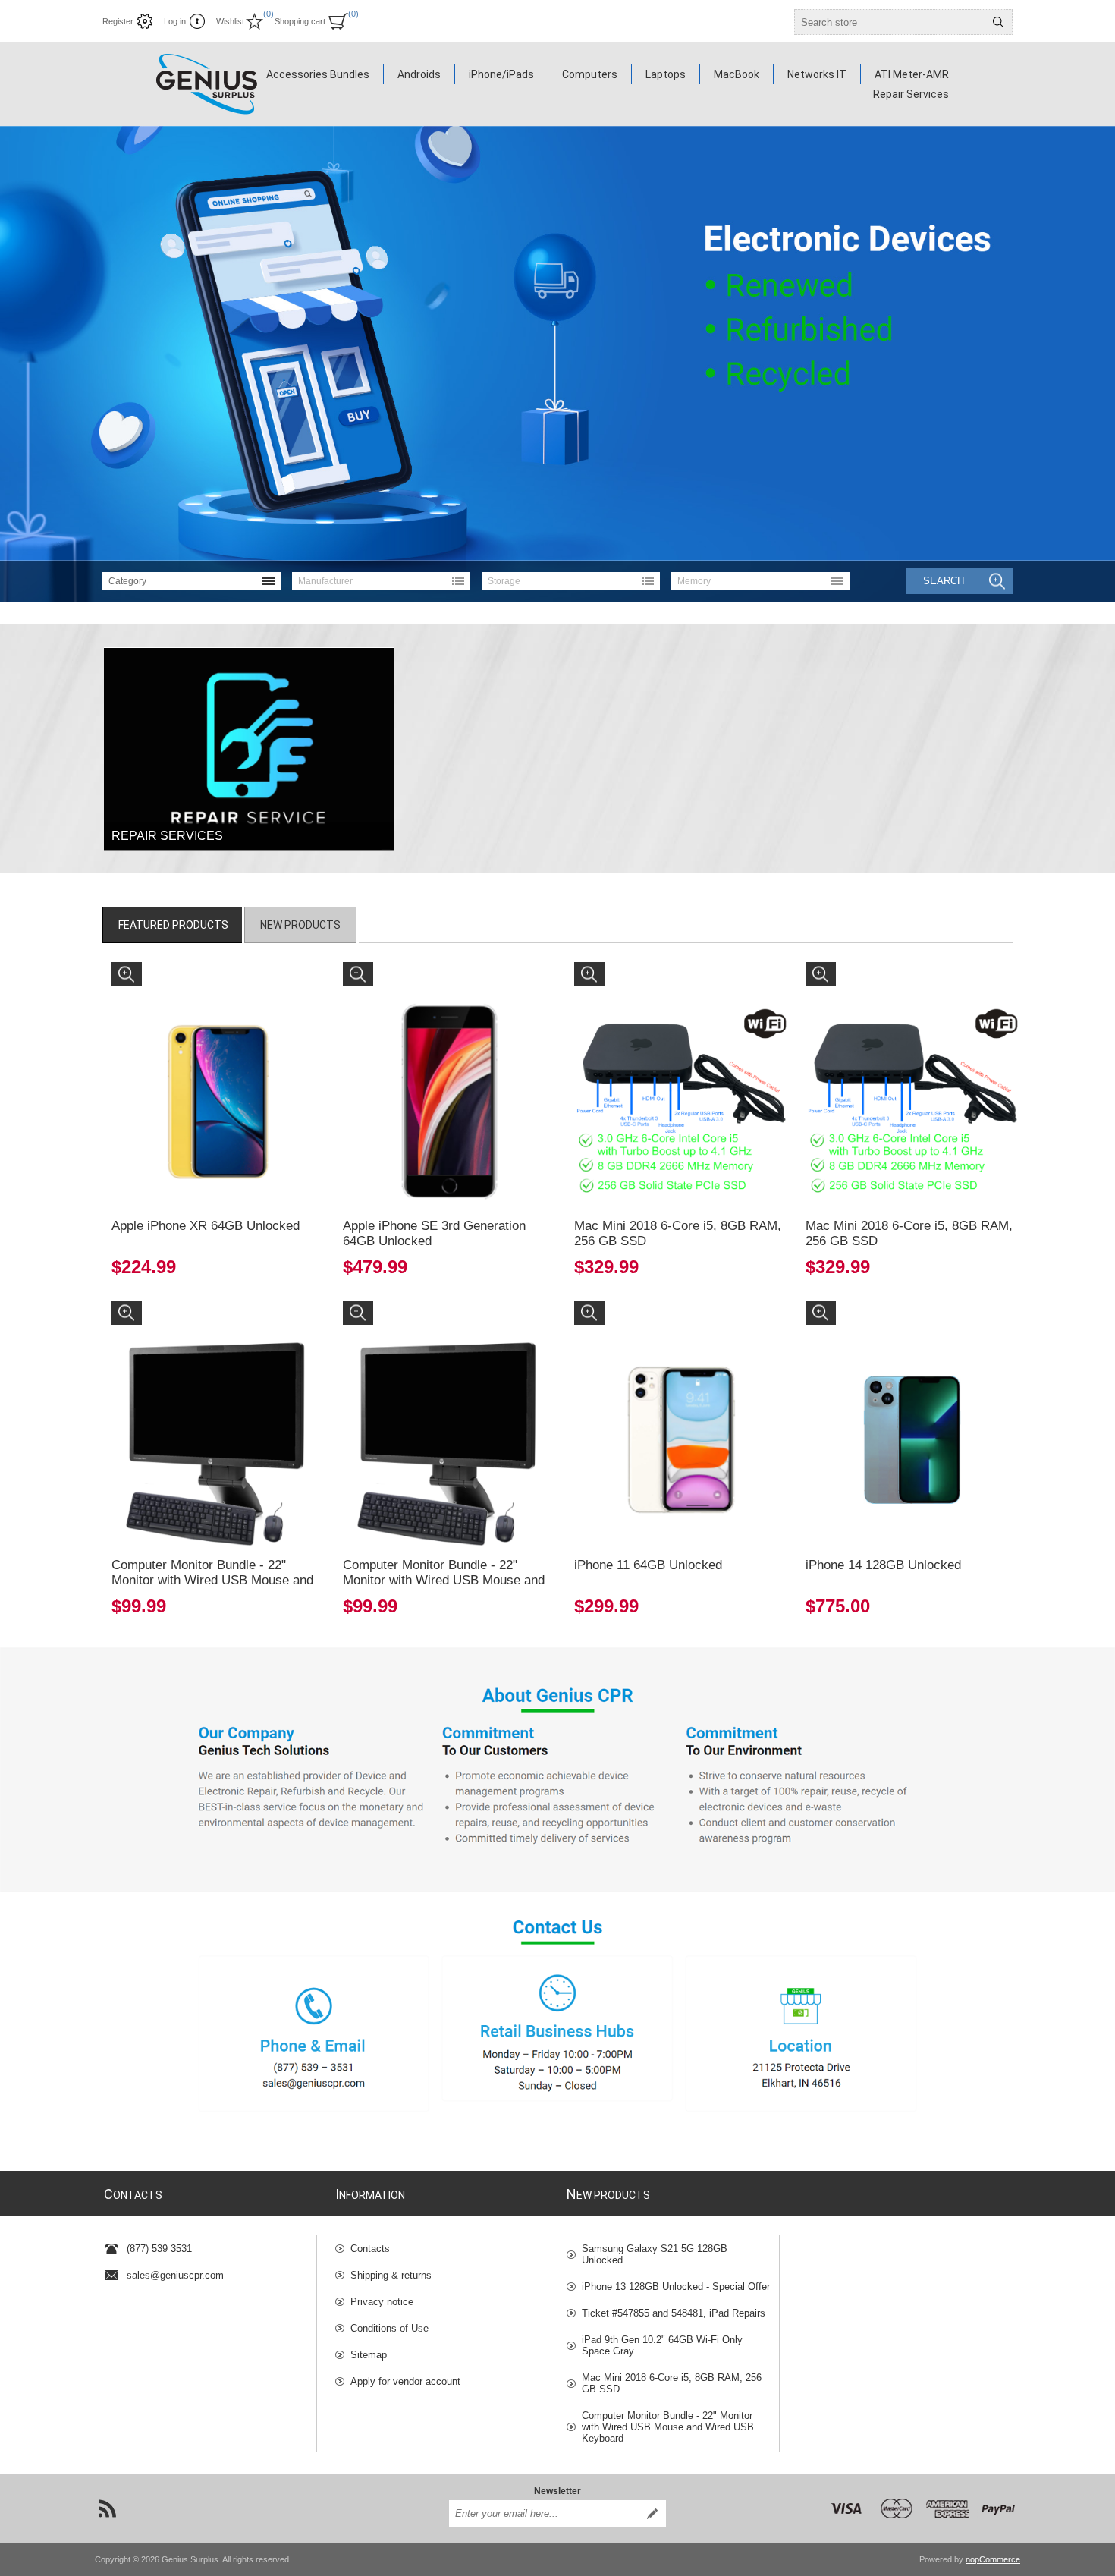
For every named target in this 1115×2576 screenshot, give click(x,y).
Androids (419, 74)
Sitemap (369, 2355)
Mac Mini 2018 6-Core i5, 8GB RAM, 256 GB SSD (678, 1233)
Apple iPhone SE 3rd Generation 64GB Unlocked (434, 1233)
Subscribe (652, 2514)
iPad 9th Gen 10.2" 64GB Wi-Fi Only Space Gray (662, 2345)
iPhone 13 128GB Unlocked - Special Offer (676, 2287)
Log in (175, 21)
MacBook (737, 74)
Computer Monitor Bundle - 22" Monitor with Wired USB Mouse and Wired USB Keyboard (212, 1580)
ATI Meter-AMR (912, 74)
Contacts (370, 2249)
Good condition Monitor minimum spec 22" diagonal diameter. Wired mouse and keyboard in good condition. (216, 1328)
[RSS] (107, 2508)
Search (998, 22)
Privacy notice (382, 2302)
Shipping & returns (391, 2275)
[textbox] (890, 22)
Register (118, 21)
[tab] (173, 925)
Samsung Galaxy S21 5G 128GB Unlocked (655, 2254)
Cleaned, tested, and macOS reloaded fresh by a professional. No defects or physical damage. (679, 983)
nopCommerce (993, 2559)
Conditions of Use (389, 2328)
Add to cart (249, 1154)
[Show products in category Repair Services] (249, 749)
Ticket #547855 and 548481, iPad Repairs (674, 2313)
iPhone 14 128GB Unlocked (883, 1565)
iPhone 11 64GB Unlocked (648, 1565)
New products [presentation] (300, 925)
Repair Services (911, 94)
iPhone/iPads (501, 74)
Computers (590, 74)
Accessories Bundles (318, 74)
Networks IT (817, 74)
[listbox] (192, 581)
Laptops (666, 74)
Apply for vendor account (405, 2381)
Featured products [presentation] (173, 925)
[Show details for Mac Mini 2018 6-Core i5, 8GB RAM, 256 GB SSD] (681, 1069)
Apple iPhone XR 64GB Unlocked (206, 1226)
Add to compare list (162, 1154)
